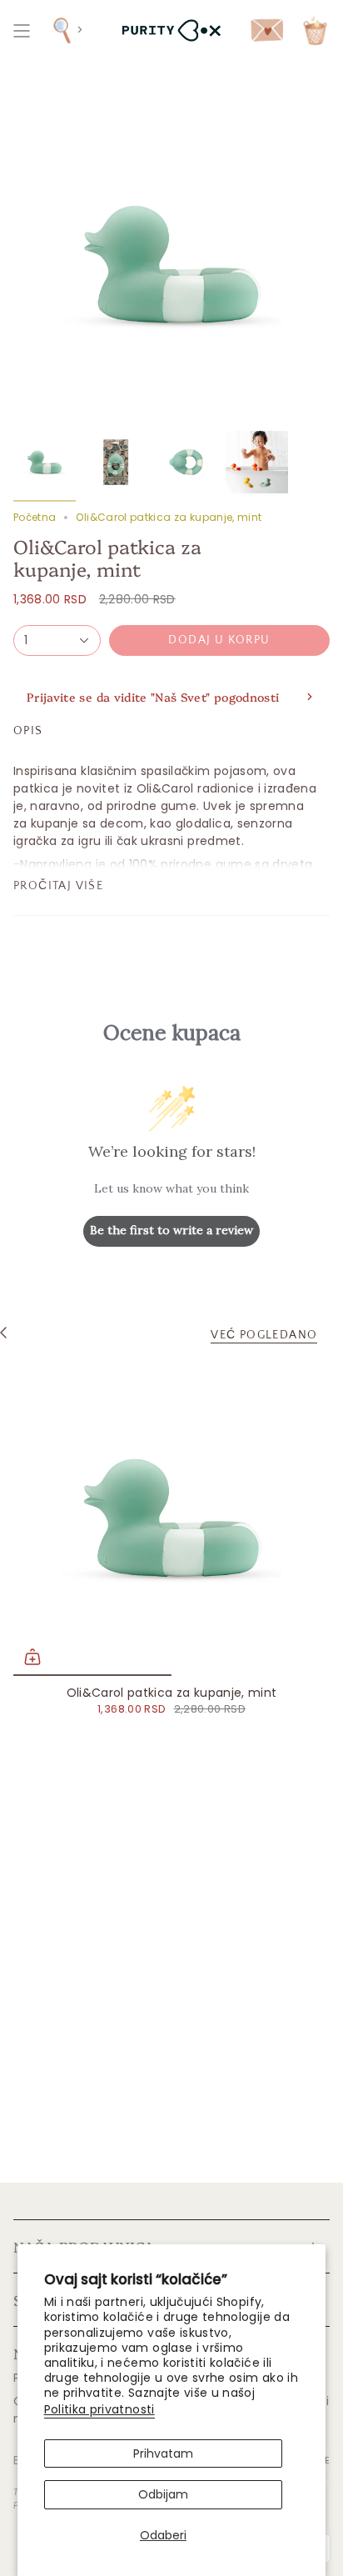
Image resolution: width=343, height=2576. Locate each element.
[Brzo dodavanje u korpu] (32, 1657)
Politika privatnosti (99, 2409)
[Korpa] (315, 30)
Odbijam (163, 2494)
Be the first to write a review (171, 1230)
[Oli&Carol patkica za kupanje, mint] (171, 1518)
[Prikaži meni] (22, 30)
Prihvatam (163, 2453)
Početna (35, 517)
